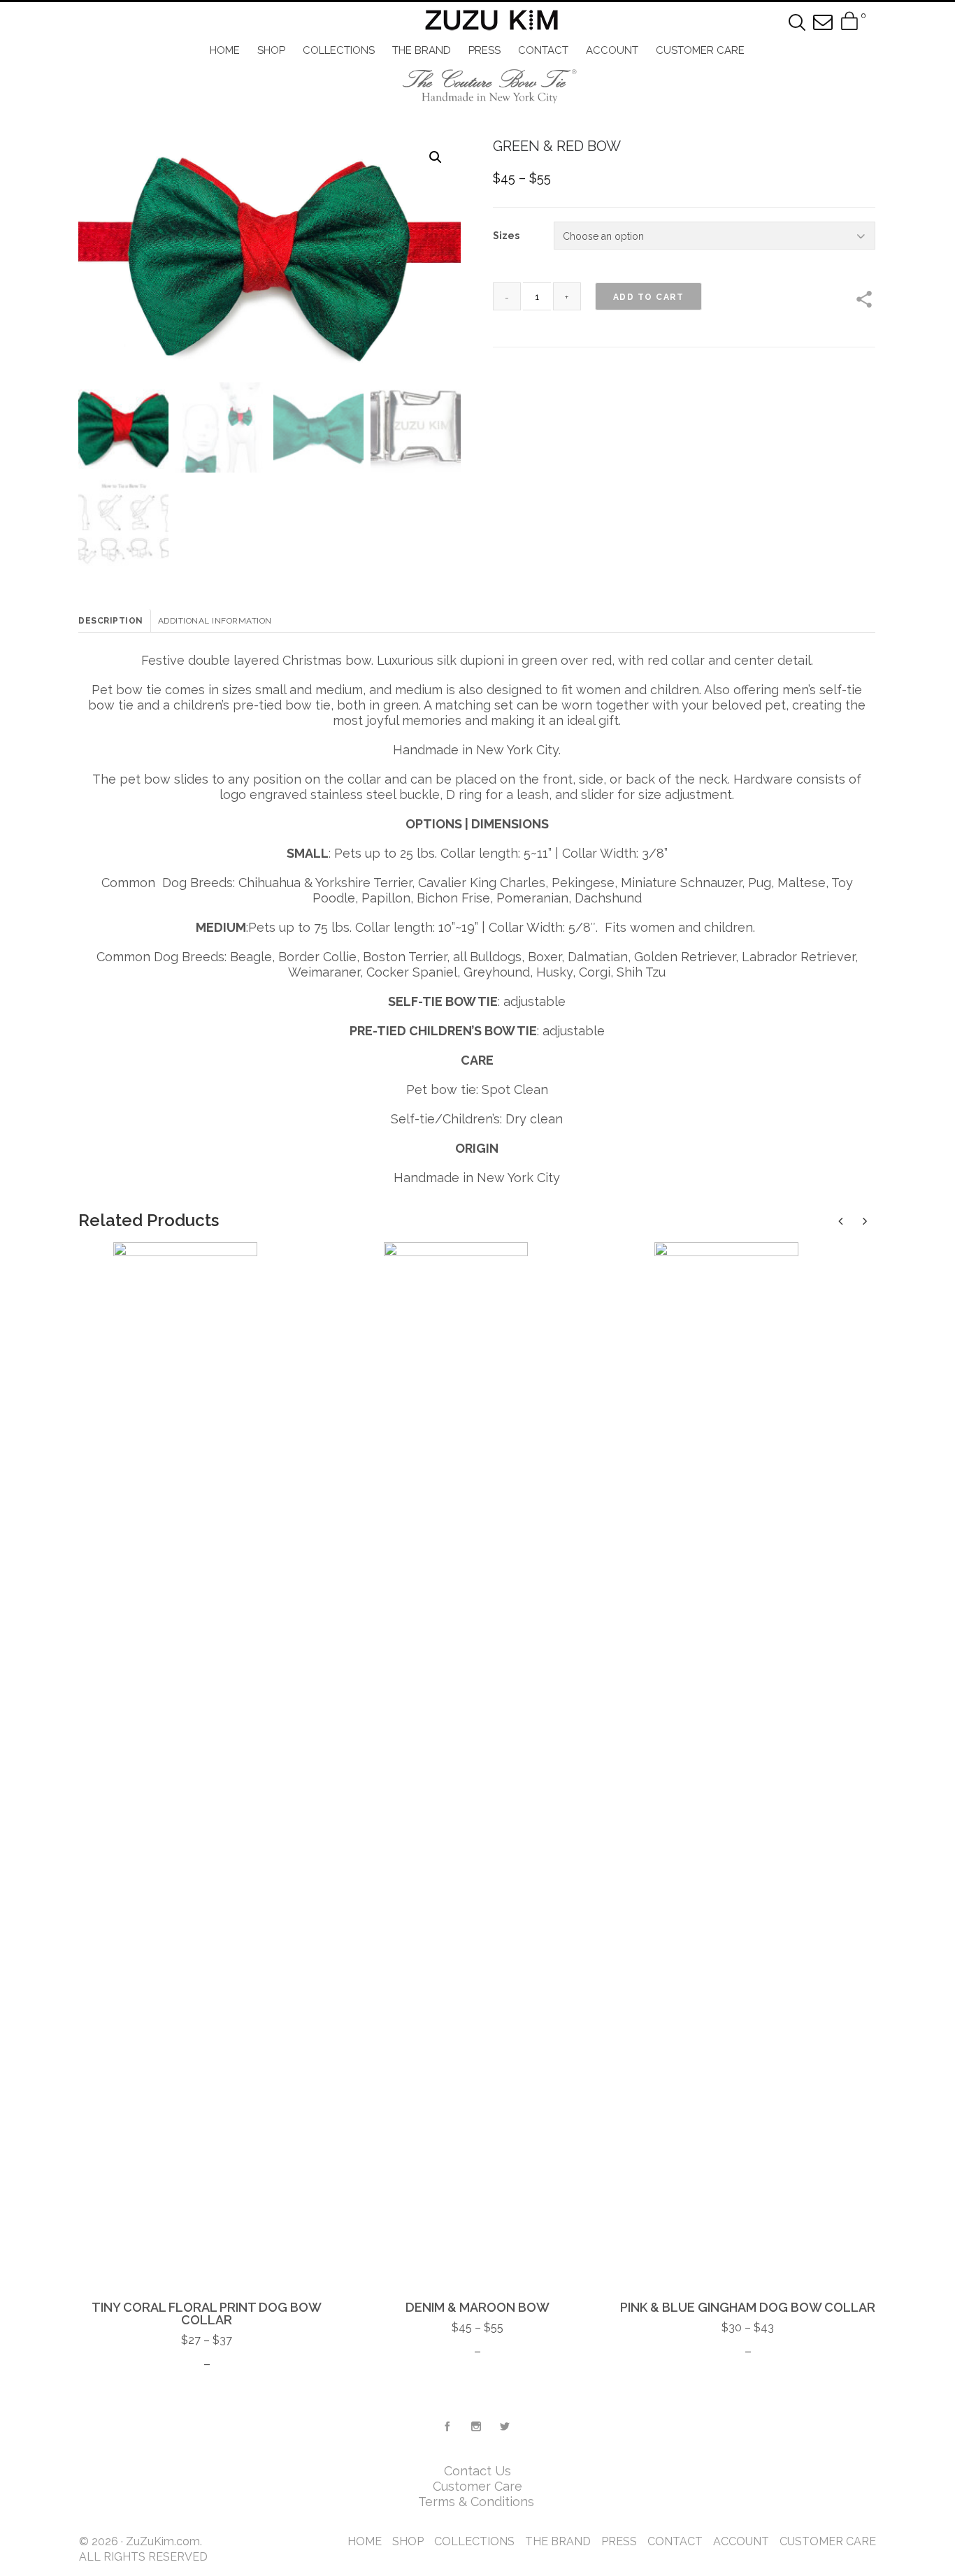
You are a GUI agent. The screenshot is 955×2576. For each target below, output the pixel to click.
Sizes (506, 236)
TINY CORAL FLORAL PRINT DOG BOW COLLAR (207, 2314)
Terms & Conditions (478, 2502)
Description (111, 621)
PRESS (619, 2541)
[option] (207, 1807)
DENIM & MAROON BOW (477, 2307)
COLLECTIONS (474, 2541)
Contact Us (477, 2471)
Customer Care (477, 2486)
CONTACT (675, 2541)
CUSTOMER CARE (828, 2541)
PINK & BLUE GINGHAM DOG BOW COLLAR (748, 2307)
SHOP (408, 2541)
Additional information (215, 621)
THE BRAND (558, 2541)
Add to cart (649, 297)
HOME (365, 2541)
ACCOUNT (741, 2541)
